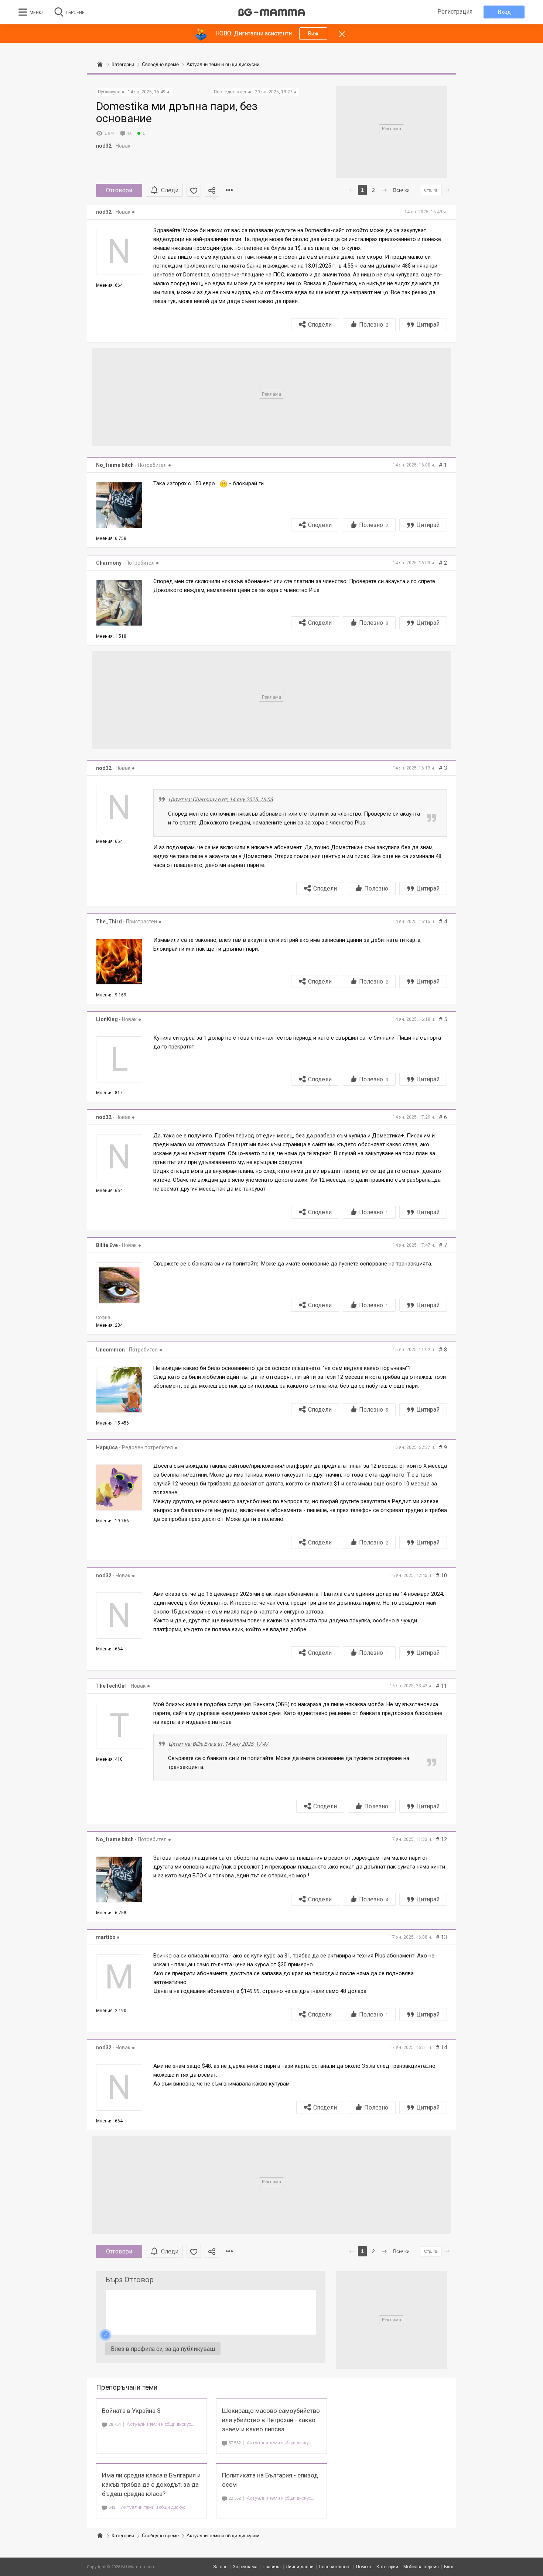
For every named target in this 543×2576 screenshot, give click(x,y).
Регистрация (455, 12)
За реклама (245, 2567)
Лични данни (300, 2567)
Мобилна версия (421, 2567)
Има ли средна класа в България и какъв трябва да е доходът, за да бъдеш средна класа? (151, 2484)
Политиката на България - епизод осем (270, 2480)
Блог (449, 2567)
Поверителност (335, 2567)
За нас (220, 2567)
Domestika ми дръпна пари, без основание (177, 112)
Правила (272, 2567)
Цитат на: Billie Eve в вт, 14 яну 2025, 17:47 (218, 1744)
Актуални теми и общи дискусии (161, 2424)
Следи (170, 190)
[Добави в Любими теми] (194, 190)
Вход (504, 12)
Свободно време (160, 2536)
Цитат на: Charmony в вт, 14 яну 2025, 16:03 (221, 799)
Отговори (119, 190)
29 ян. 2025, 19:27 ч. (276, 92)
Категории (123, 2536)
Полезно (374, 325)
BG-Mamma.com (138, 2567)
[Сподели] (212, 190)
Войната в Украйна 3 (131, 2411)
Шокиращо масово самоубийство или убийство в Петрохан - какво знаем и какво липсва (271, 2420)
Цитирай (428, 325)
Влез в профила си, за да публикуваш (163, 2349)
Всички (401, 190)
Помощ (364, 2567)
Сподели (320, 325)
